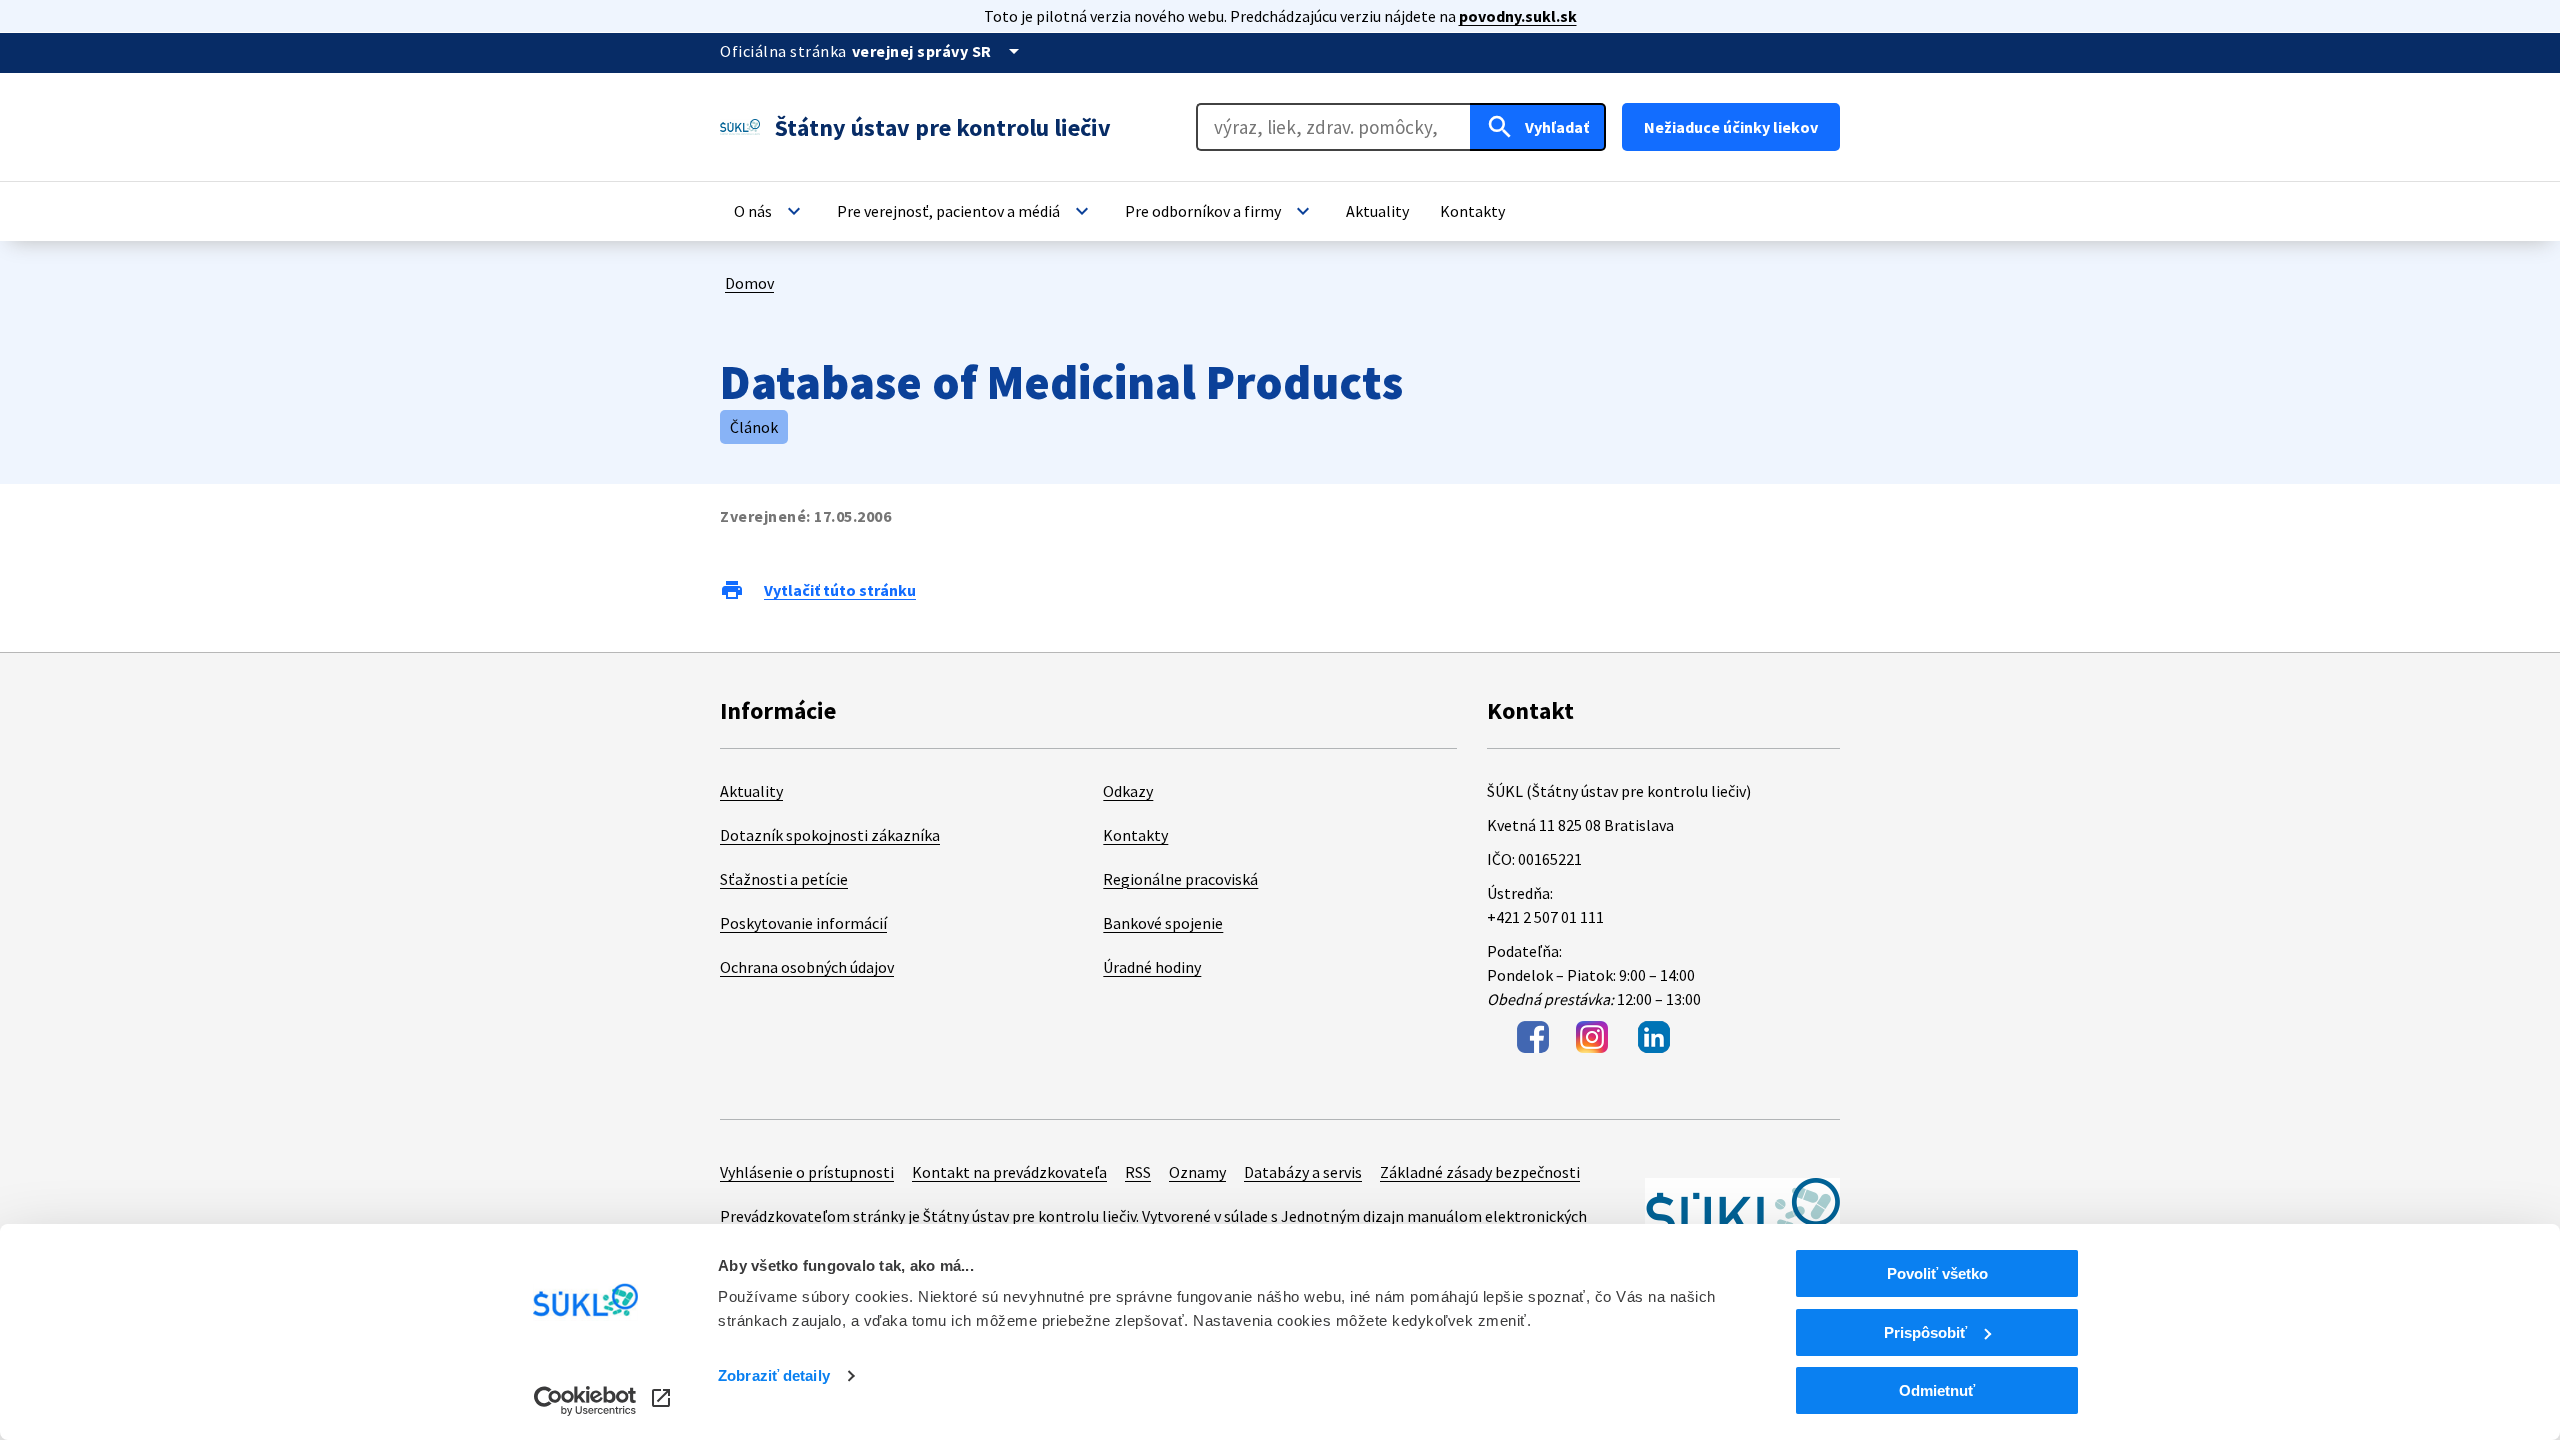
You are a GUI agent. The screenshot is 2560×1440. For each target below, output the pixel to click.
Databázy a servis (1303, 1172)
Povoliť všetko (1937, 1273)
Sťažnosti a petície (784, 879)
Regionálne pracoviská (1180, 879)
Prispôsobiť (1925, 1332)
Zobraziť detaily (774, 1375)
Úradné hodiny (1152, 967)
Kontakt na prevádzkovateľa (1009, 1172)
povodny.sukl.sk (1518, 16)
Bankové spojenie (1163, 923)
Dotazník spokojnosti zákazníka (830, 835)
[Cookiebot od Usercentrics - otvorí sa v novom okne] (585, 1401)
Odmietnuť (1937, 1390)
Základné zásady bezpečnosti (1480, 1172)
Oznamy (1197, 1172)
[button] (770, 211)
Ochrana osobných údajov (807, 967)
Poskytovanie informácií (803, 923)
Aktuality (751, 791)
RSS (1138, 1172)
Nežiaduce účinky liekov (1731, 127)
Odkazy (1128, 791)
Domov (749, 283)
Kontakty (1135, 835)
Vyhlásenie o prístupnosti (807, 1172)
